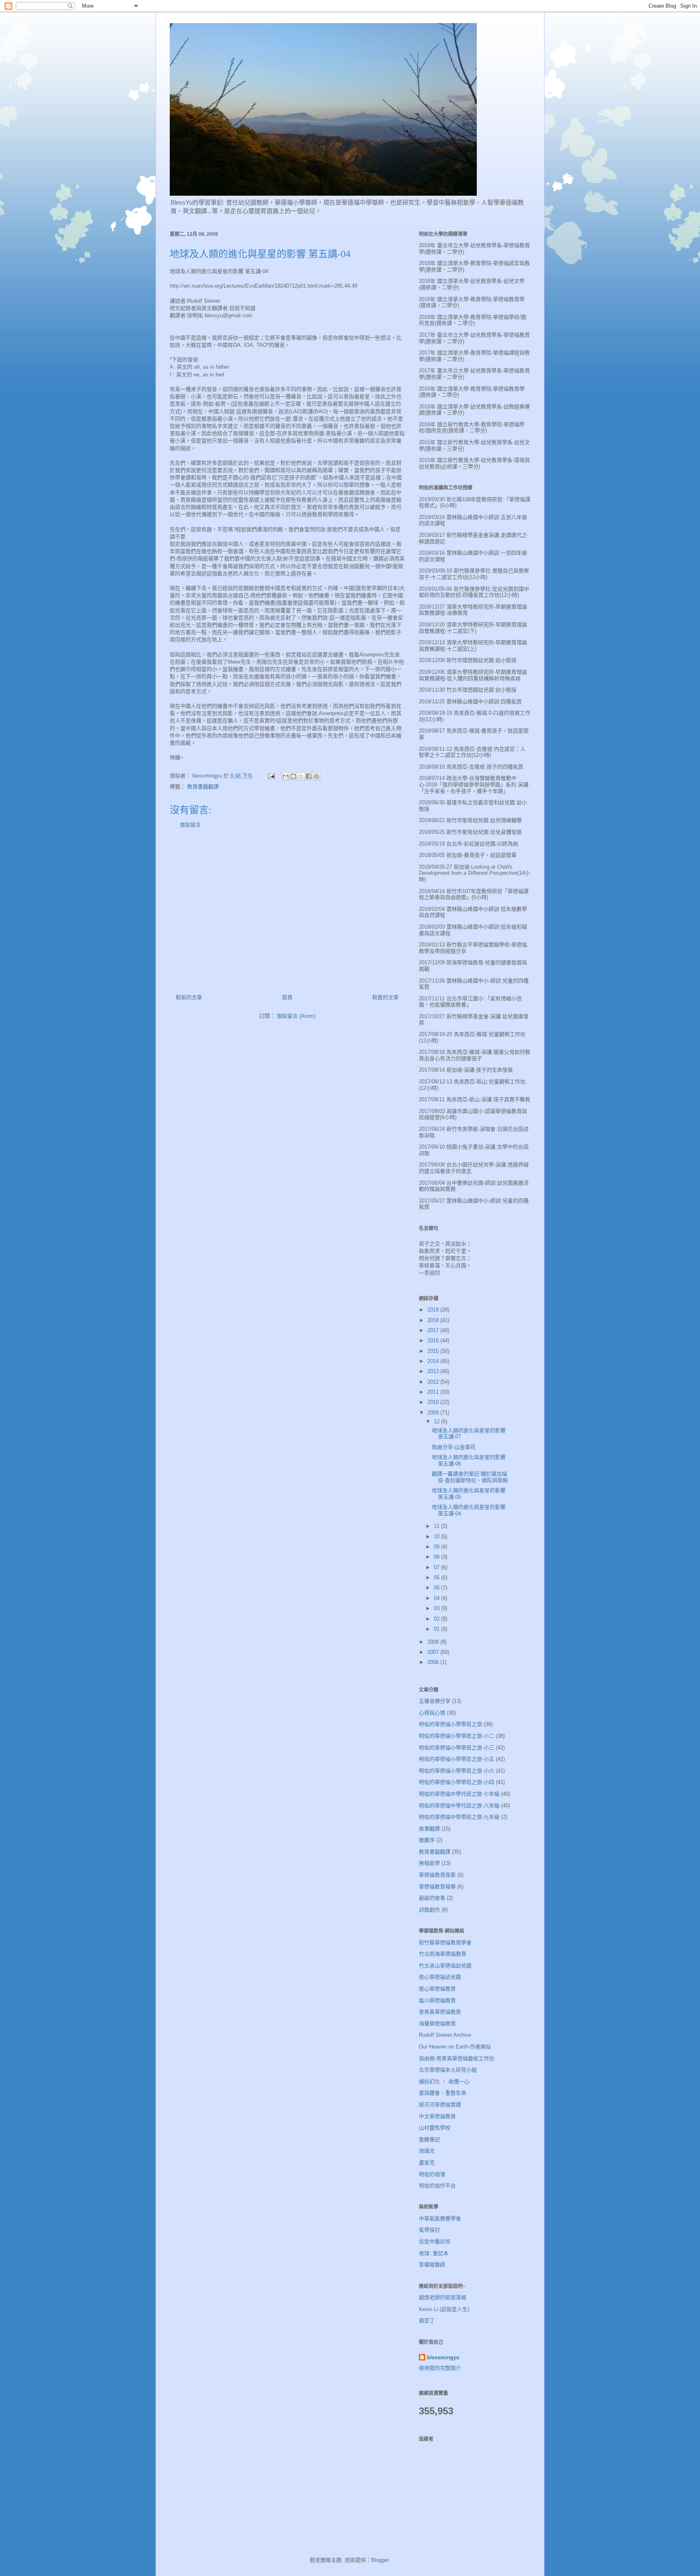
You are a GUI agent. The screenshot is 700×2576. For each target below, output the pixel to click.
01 (437, 1629)
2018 (434, 1320)
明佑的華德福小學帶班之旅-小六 (457, 1771)
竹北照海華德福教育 (443, 1954)
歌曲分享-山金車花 (454, 1447)
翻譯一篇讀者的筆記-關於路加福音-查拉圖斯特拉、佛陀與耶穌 (470, 1477)
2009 (434, 1413)
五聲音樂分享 (435, 1701)
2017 (434, 1330)
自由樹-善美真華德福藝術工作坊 (457, 2058)
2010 (434, 1402)
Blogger (380, 2560)
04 (437, 1598)
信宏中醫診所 (435, 2242)
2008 (434, 1642)
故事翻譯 (429, 1829)
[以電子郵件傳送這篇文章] (286, 776)
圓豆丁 (427, 2321)
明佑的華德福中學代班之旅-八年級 (459, 1806)
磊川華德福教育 (437, 2000)
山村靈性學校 (435, 2128)
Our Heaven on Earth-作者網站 (455, 2047)
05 (437, 1588)
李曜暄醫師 (432, 2265)
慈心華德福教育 (437, 1989)
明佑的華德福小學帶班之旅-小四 (457, 1782)
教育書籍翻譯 (203, 787)
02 (437, 1619)
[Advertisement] (287, 914)
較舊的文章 (385, 997)
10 (437, 1537)
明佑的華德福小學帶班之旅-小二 (457, 1736)
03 (437, 1608)
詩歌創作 (429, 1910)
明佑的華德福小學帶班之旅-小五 (457, 1759)
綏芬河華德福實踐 (440, 2105)
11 (437, 1526)
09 (437, 1547)
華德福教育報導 (437, 1887)
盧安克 (427, 2163)
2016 (434, 1340)
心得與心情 (432, 1713)
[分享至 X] (301, 776)
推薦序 (427, 1840)
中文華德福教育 (437, 2116)
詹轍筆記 (429, 2139)
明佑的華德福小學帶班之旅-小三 (457, 1748)
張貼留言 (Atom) (296, 1016)
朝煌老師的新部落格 (443, 2297)
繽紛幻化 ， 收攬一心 (444, 2082)
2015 (434, 1351)
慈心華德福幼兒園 (440, 1977)
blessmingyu (443, 2357)
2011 (434, 1392)
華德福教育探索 (437, 1875)
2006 (434, 1662)
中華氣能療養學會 (440, 2218)
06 (437, 1577)
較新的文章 (189, 997)
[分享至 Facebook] (309, 776)
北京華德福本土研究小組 (448, 2070)
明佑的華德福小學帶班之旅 (450, 1724)
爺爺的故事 (432, 1898)
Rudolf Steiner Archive (445, 2035)
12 (437, 1421)
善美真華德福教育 (440, 2012)
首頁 (287, 997)
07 (437, 1567)
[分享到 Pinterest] (316, 776)
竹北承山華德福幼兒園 (445, 1966)
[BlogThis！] (293, 776)
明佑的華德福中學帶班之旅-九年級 (459, 1817)
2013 (434, 1371)
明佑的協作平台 (437, 2186)
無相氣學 (429, 1863)
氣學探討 (429, 2230)
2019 (434, 1310)
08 (437, 1557)
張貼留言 (190, 825)
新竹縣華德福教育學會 (445, 1943)
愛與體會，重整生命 (443, 2093)
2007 (434, 1652)
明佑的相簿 (432, 2174)
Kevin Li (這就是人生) (444, 2309)
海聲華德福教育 (437, 2024)
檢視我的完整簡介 (440, 2368)
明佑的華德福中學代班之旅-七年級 (459, 1794)
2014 (434, 1361)
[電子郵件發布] (271, 776)
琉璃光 (427, 2151)
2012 (434, 1382)
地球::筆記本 (434, 2253)
